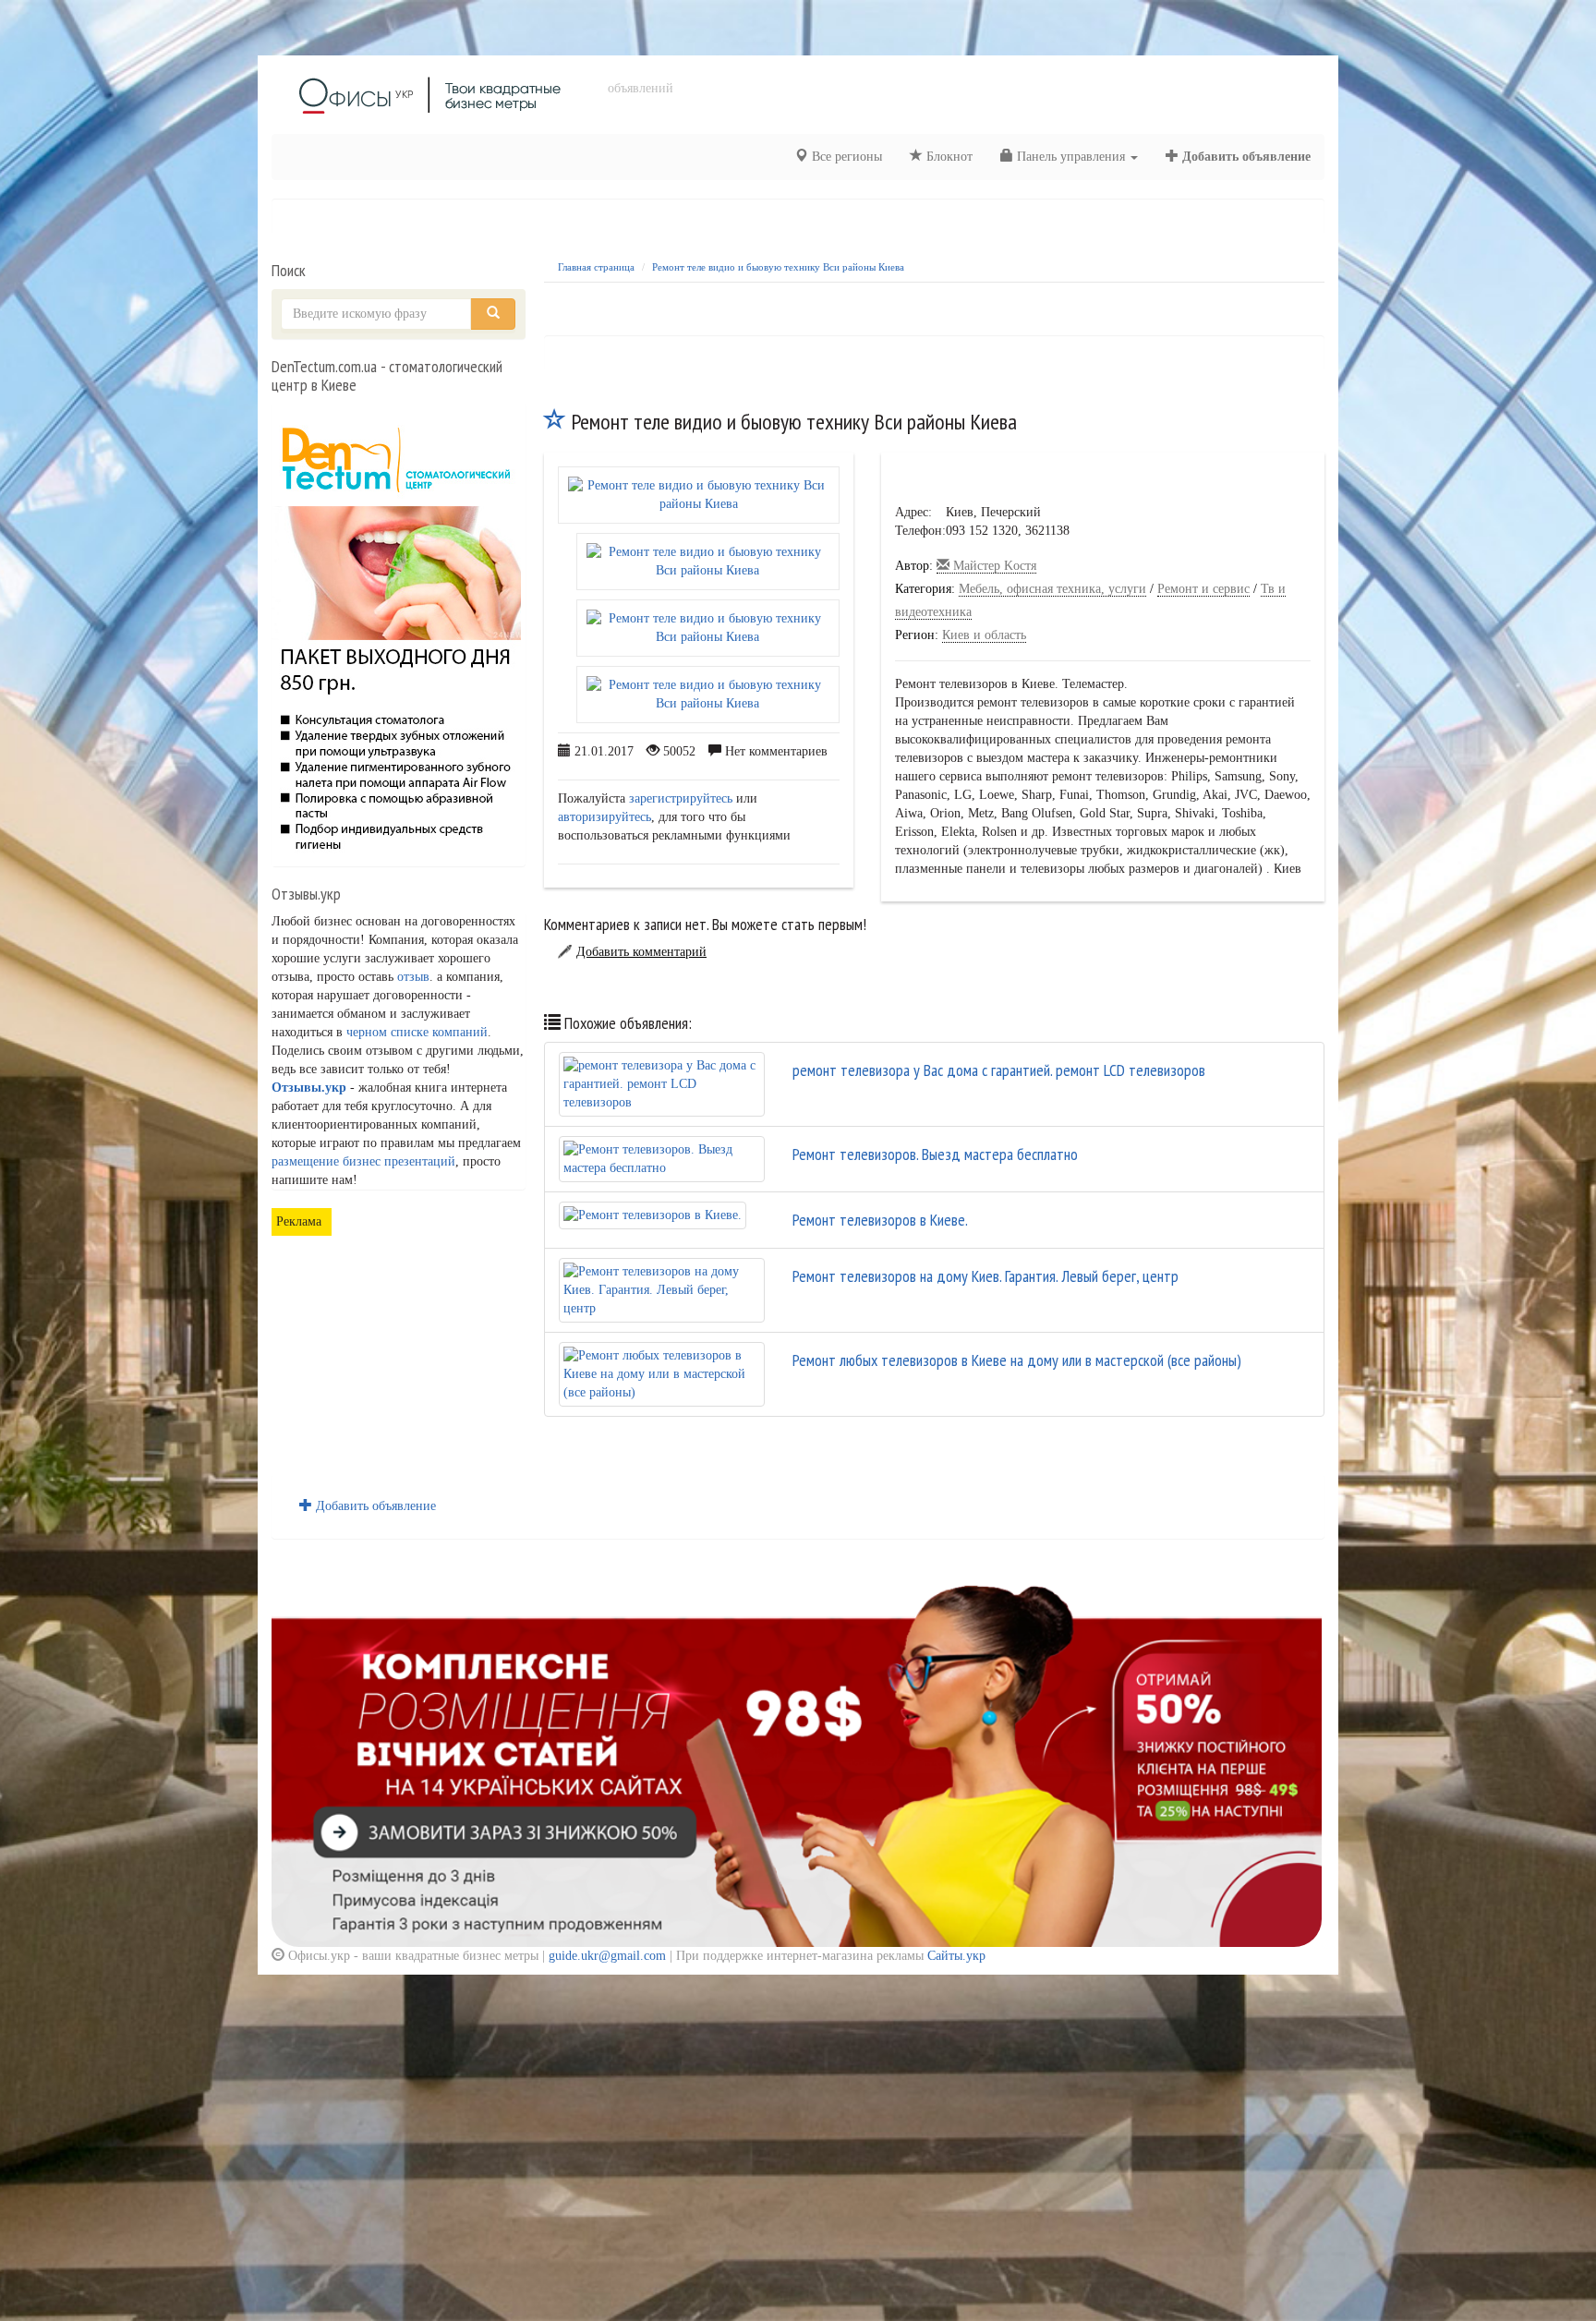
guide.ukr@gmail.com (607, 1956)
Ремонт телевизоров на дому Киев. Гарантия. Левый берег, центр (985, 1276)
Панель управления (1071, 157)
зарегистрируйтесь (681, 798)
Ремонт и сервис (1203, 589)
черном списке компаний (417, 1032)
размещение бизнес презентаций (363, 1161)
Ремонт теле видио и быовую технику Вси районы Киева (778, 267)
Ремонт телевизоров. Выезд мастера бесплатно (935, 1154)
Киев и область (984, 635)
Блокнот (948, 157)
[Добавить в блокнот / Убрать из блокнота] (555, 422)
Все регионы (845, 157)
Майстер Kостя (993, 566)
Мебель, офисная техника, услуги (1052, 589)
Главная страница (596, 267)
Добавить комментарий (641, 952)
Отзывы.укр (309, 1088)
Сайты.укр (956, 1956)
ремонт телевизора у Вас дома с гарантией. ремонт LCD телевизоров (999, 1070)
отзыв (413, 977)
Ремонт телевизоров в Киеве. (880, 1220)
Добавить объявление (1245, 157)
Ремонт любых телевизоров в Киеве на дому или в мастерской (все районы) (1017, 1360)
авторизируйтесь (605, 817)
